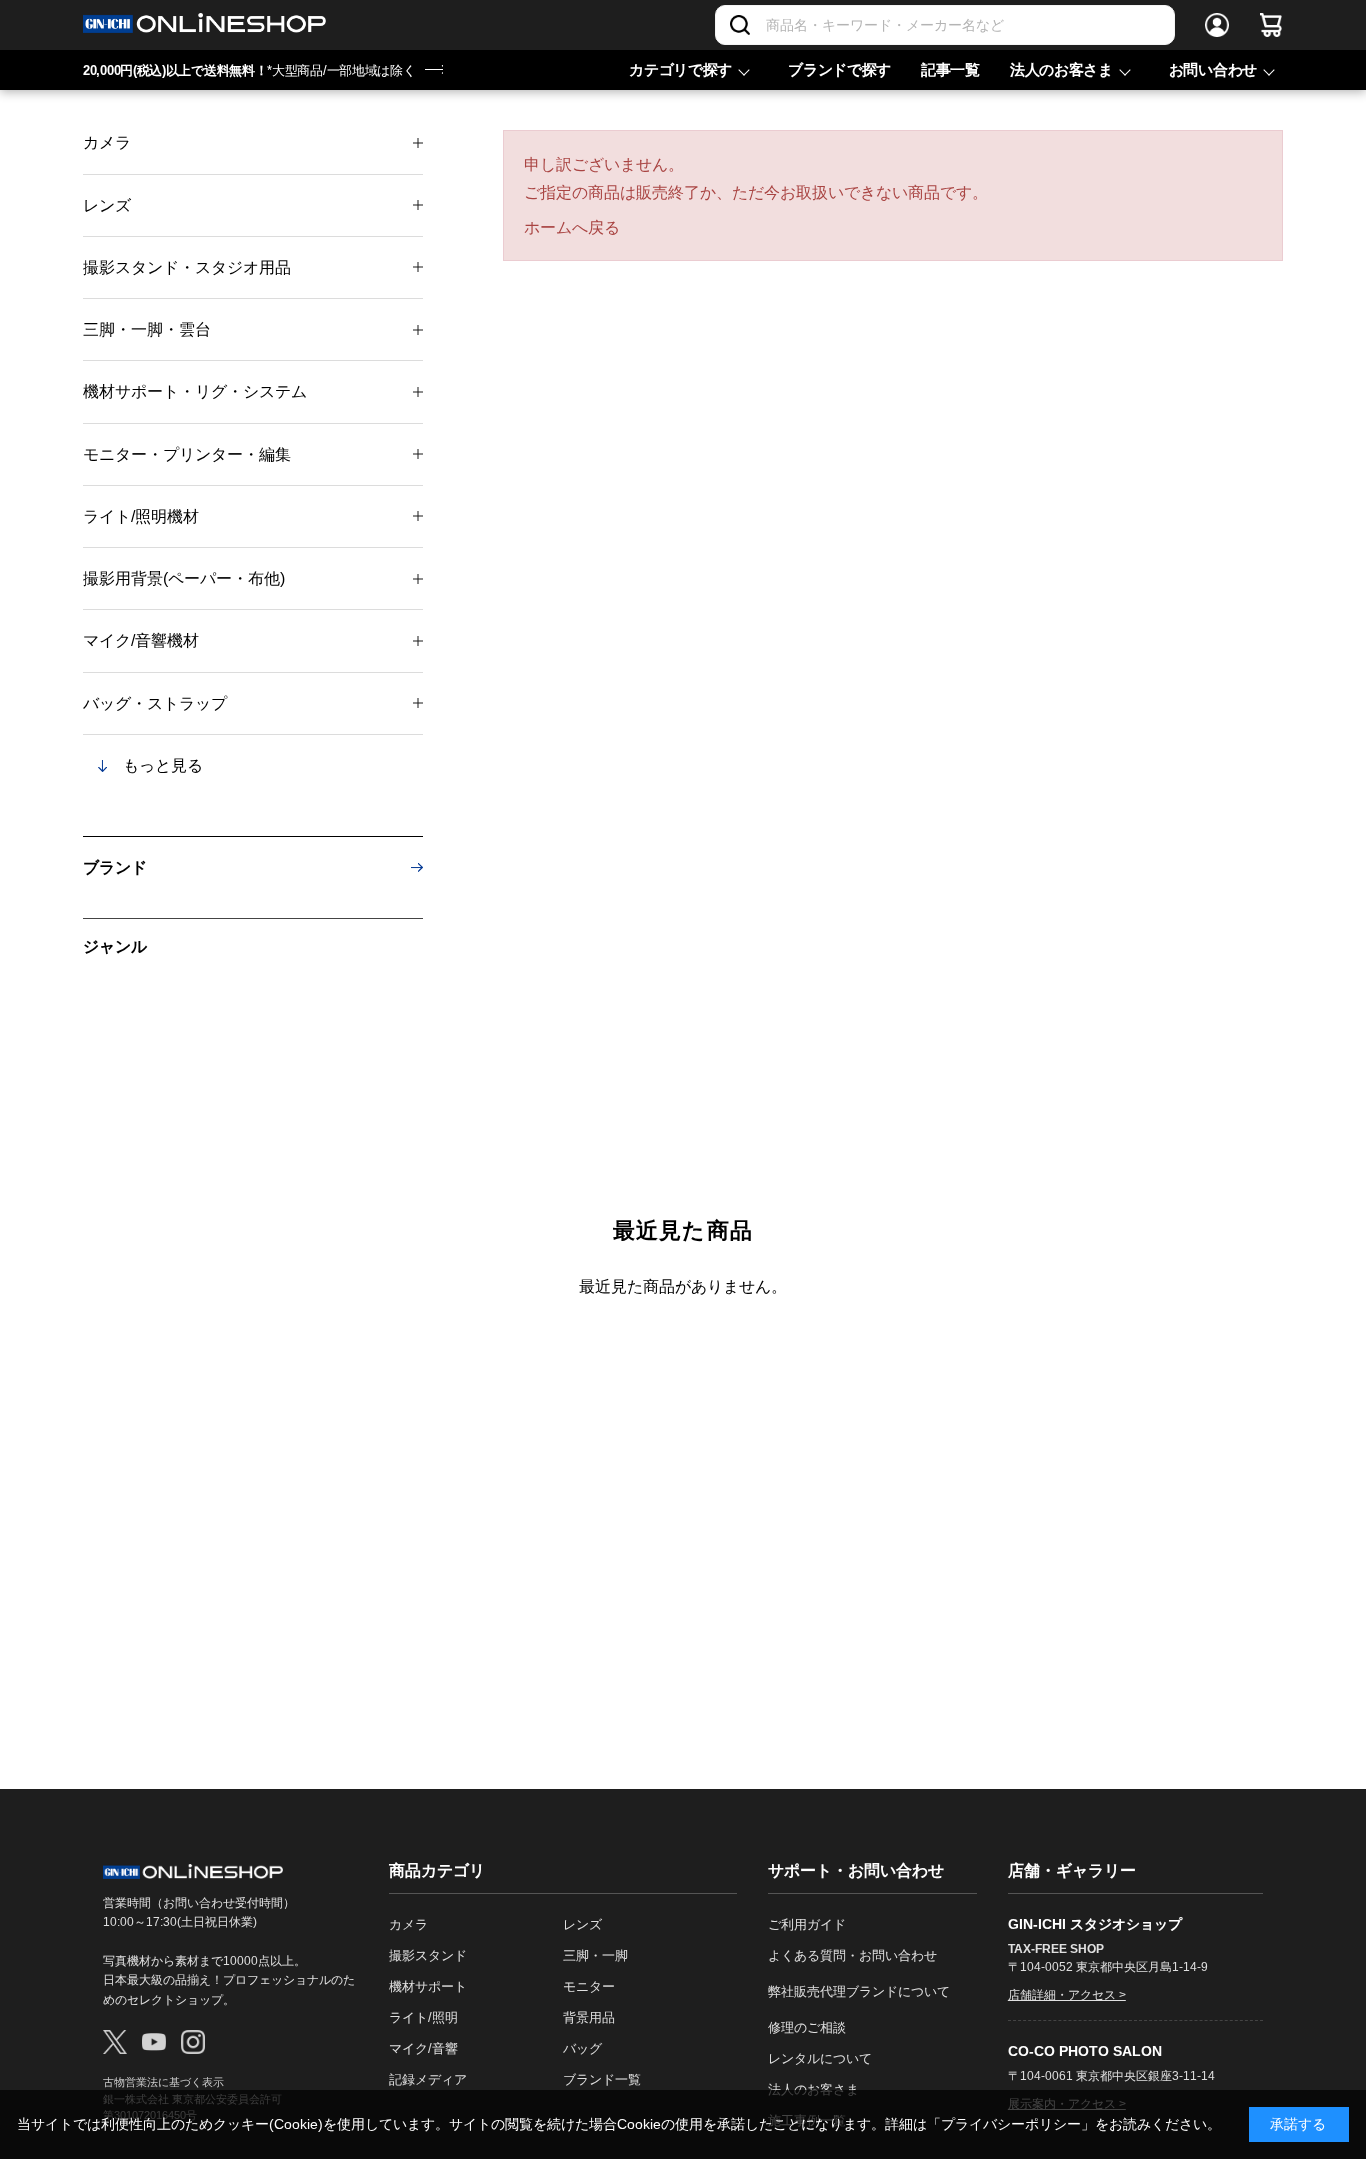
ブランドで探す (839, 69)
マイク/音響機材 (141, 640)
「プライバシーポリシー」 (1011, 2124)
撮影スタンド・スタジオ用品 (187, 267)
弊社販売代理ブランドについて (859, 1991)
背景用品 (589, 2017)
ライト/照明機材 (141, 516)
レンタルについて (820, 2058)
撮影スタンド (428, 1955)
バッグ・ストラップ (155, 703)
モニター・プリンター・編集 (187, 454)
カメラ (107, 142)
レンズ (107, 205)
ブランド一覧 (602, 2079)
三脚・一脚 (595, 1955)
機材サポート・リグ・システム (195, 391)
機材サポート (428, 1986)
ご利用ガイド (807, 1924)
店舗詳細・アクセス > (1067, 1995)
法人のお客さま (1061, 69)
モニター (589, 1986)
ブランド (115, 867)
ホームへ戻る (572, 227)
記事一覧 (950, 69)
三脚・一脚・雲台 (147, 329)
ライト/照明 (423, 2017)
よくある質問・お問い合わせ (852, 1955)
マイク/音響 (423, 2048)
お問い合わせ (1213, 69)
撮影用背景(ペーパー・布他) (184, 578)
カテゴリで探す (680, 69)
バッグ (582, 2048)
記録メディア (428, 2079)
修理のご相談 (807, 2027)
